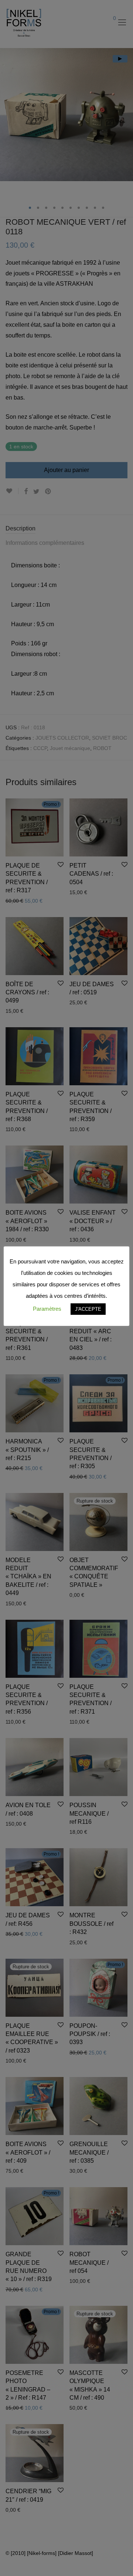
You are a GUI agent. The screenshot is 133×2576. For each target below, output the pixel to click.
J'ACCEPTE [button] (88, 1309)
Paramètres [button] (47, 1309)
